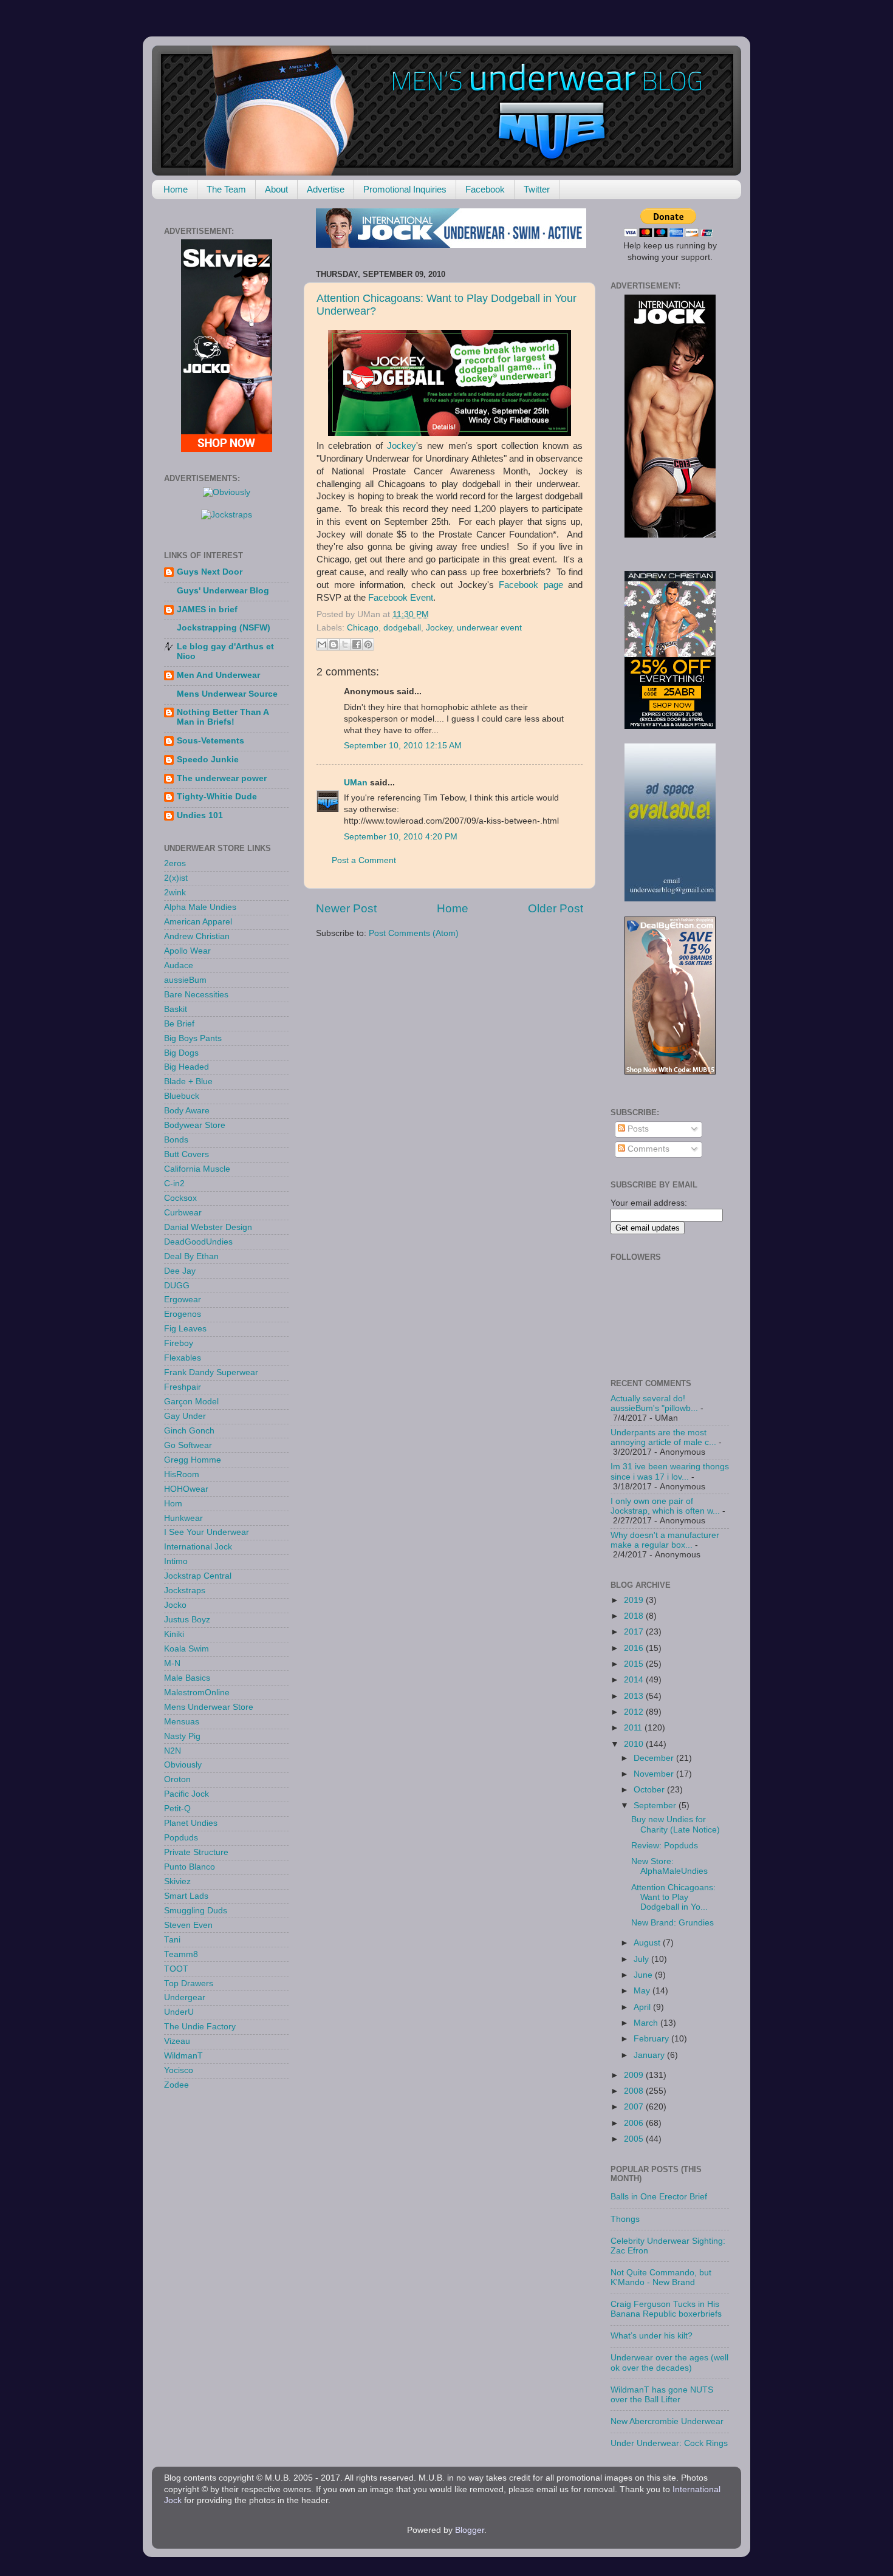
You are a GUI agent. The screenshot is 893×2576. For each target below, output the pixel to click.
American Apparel (198, 922)
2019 (635, 1600)
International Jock (198, 1547)
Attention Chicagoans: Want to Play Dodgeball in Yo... (673, 1897)
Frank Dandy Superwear (211, 1372)
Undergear (185, 1997)
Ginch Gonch (189, 1431)
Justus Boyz (187, 1620)
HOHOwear (186, 1489)
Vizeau (177, 2041)
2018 (635, 1616)
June (644, 1975)
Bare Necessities (196, 995)
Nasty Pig (182, 1736)
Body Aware (187, 1111)
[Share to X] (345, 644)
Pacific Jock (186, 1794)
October (650, 1790)
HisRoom (182, 1474)
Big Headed (186, 1067)
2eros (175, 863)
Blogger (470, 2530)
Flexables (183, 1358)
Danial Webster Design (208, 1227)
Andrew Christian (197, 936)
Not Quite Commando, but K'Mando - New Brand (661, 2277)
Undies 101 (200, 815)
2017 (635, 1632)
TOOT (176, 1969)
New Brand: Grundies (672, 1923)
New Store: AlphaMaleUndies (669, 1866)
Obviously (183, 1765)
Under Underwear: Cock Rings (669, 2443)
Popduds (181, 1838)
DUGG (177, 1286)
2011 (634, 1728)
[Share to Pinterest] (368, 644)
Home (176, 189)
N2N (173, 1751)
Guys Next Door (210, 572)
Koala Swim (186, 1649)
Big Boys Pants (193, 1038)
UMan (356, 783)
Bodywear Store (195, 1125)
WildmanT (183, 2056)
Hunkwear (183, 1518)
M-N (172, 1663)
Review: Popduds (665, 1846)
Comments (647, 1149)
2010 (635, 1744)
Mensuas (182, 1722)
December (655, 1758)
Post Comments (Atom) (414, 933)
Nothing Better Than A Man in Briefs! (223, 717)
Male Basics (187, 1678)
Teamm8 (181, 1954)
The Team (226, 189)
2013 (635, 1696)
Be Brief (179, 1024)
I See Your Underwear (207, 1532)
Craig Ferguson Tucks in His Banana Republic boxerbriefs (666, 2309)
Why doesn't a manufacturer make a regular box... (665, 1540)
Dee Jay (180, 1271)
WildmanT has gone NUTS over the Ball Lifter (662, 2395)
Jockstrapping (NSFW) (224, 628)
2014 (635, 1680)
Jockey (402, 446)
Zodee (176, 2085)
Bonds (176, 1140)
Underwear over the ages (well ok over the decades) (669, 2362)
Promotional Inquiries (405, 189)
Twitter (537, 189)
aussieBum (185, 980)
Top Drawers (189, 1983)
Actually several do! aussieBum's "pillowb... (654, 1403)
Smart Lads (186, 1896)
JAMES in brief (207, 610)
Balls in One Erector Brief (659, 2197)
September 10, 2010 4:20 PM (401, 837)
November (655, 1774)
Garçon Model (191, 1402)
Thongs (625, 2219)
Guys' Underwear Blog (223, 591)
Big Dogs (181, 1053)
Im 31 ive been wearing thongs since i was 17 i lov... (670, 1471)
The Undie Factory (200, 2027)
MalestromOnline (197, 1693)
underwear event (489, 628)
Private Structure (196, 1852)
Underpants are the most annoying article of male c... (663, 1437)
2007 (635, 2107)
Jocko (175, 1605)
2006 (635, 2123)
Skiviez (177, 1881)
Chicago (363, 628)
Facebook (485, 189)
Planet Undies (191, 1823)
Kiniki (174, 1634)
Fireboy (179, 1343)
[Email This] (322, 644)
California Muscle (197, 1169)
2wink (175, 893)
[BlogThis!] (334, 644)
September (656, 1806)
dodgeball (402, 628)
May (643, 1991)
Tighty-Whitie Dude (217, 797)
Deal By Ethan (191, 1256)
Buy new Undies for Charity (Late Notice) (676, 1824)
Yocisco (179, 2070)
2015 (635, 1664)
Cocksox (180, 1198)
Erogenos (183, 1314)
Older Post (556, 908)
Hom (173, 1504)
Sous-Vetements (210, 741)
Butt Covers (186, 1154)
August (648, 1943)
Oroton (177, 1779)
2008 (635, 2091)
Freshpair (183, 1387)
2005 (635, 2139)
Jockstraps (185, 1590)
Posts (637, 1129)
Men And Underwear (218, 675)
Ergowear (183, 1300)
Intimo (176, 1561)
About (276, 189)
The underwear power (222, 778)
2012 (635, 1712)
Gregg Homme (193, 1460)
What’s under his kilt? (652, 2336)
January (650, 2055)
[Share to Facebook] (357, 644)
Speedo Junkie (208, 760)
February (652, 2039)
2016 (635, 1648)
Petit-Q (177, 1809)
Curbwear (183, 1213)
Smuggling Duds (196, 1911)
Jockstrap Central (198, 1576)
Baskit (176, 1009)
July (642, 1959)
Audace (179, 965)
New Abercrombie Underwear (667, 2421)
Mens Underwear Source (227, 694)
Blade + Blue (188, 1081)
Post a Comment (364, 860)
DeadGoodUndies (198, 1242)
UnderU (179, 2012)
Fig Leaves (185, 1329)
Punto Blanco (190, 1867)
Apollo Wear (187, 951)
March (647, 2023)
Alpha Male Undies (200, 907)
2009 (635, 2075)
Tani (172, 1940)
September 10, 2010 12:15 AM (403, 746)
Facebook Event (401, 598)
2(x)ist (176, 878)
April (643, 2007)
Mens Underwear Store (209, 1707)
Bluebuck (182, 1096)
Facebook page (531, 585)
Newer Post (346, 908)
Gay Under (185, 1416)
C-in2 (174, 1184)
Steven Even (188, 1925)
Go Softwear (188, 1445)
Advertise (326, 189)
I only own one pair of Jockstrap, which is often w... (665, 1506)
